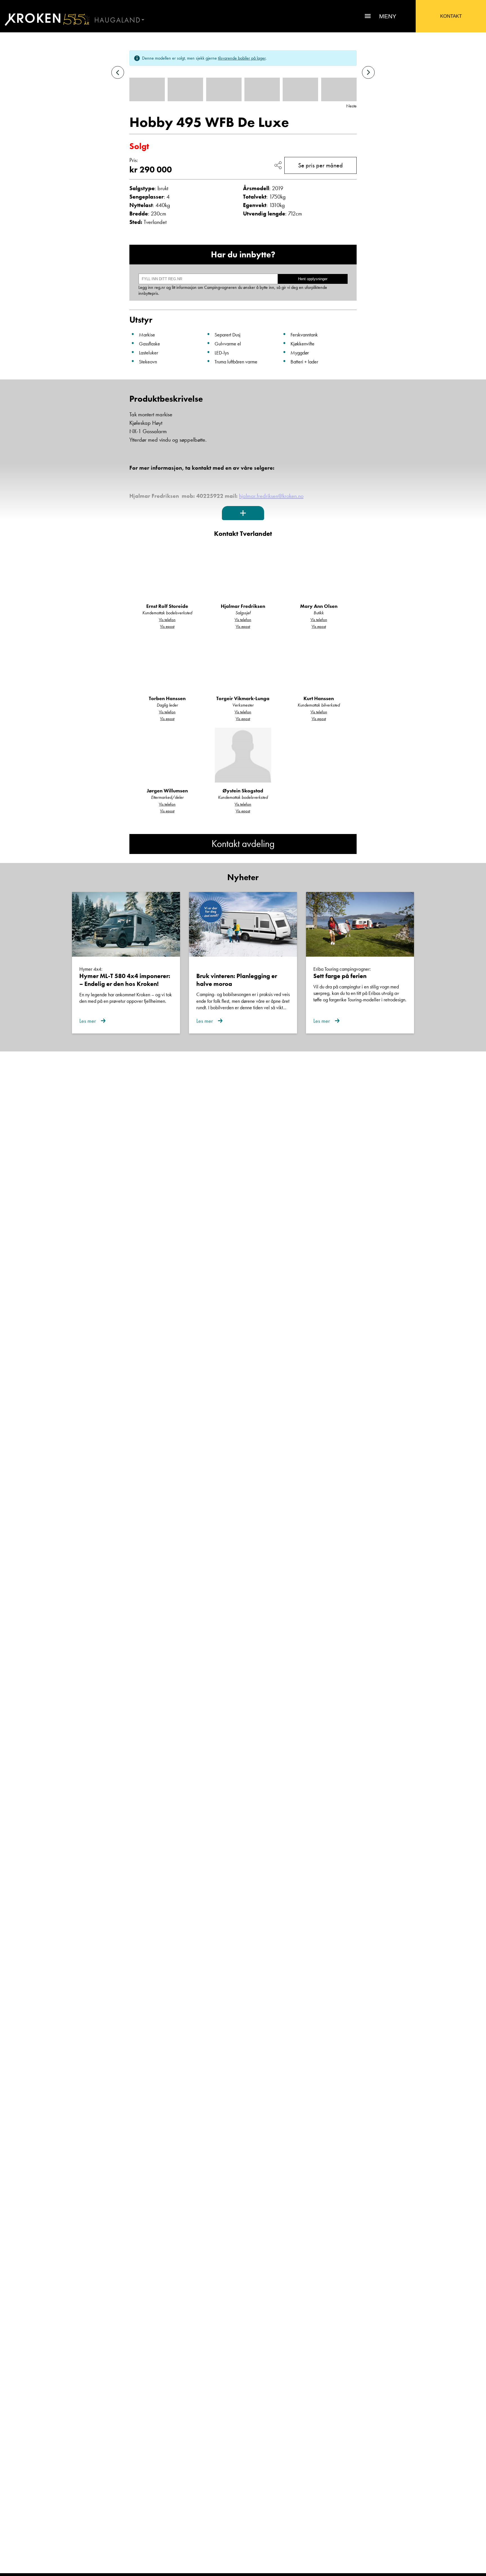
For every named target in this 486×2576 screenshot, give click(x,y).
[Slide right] (368, 72)
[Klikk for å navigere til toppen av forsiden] (45, 19)
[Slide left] (118, 72)
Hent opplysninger (313, 279)
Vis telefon (167, 620)
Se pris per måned (320, 165)
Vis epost (167, 626)
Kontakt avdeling (243, 844)
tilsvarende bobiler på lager (242, 58)
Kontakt (451, 16)
